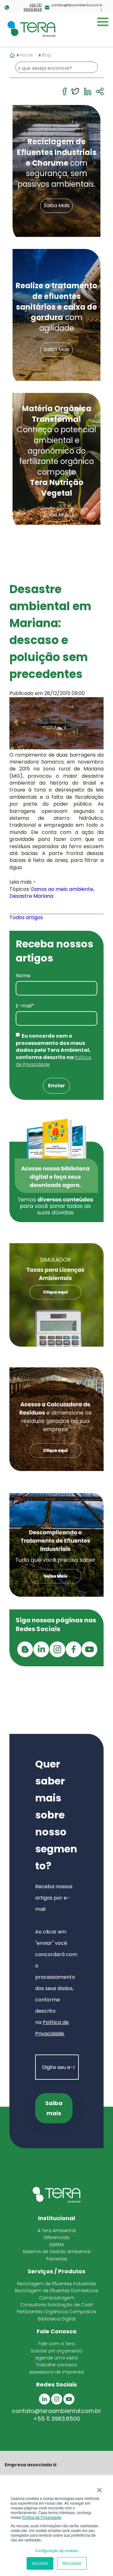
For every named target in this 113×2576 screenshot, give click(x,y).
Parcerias (57, 2259)
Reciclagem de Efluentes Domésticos (56, 2291)
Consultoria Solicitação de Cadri (57, 2305)
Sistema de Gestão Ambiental (56, 2252)
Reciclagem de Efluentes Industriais (56, 2284)
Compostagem (57, 2298)
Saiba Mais (56, 206)
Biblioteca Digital (57, 2319)
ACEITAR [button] (40, 2563)
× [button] (99, 2488)
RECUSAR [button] (72, 2563)
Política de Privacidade (42, 2517)
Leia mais (21, 882)
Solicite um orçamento (56, 2351)
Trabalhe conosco (56, 2365)
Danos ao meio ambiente (62, 889)
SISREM (56, 2245)
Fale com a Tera (56, 2344)
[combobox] (57, 68)
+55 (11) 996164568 (33, 8)
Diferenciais (56, 2237)
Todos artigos (26, 917)
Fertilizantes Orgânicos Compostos (56, 2312)
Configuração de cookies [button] (56, 2550)
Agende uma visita (57, 2358)
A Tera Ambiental (57, 2231)
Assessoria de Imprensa (56, 2372)
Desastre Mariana (31, 896)
